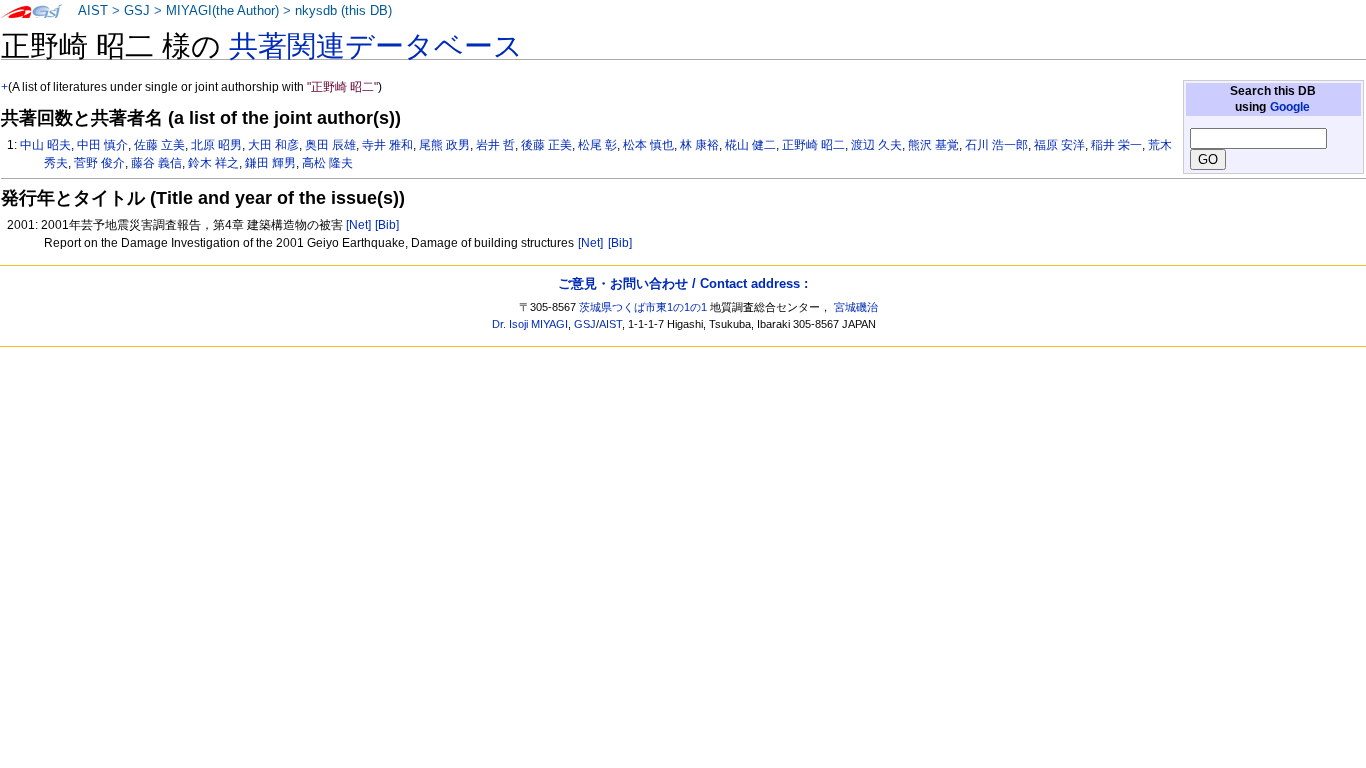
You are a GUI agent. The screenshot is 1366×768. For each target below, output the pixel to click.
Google (1290, 107)
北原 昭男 (216, 145)
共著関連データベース (376, 46)
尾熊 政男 (444, 145)
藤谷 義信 (156, 163)
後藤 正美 (546, 145)
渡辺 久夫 (876, 145)
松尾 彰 (597, 145)
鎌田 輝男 (270, 163)
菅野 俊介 (99, 163)
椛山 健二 (750, 145)
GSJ (137, 11)
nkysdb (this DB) (343, 11)
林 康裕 (699, 145)
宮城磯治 (856, 307)
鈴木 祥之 (213, 163)
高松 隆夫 (327, 163)
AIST (93, 11)
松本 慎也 (648, 145)
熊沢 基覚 (933, 145)
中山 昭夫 (45, 145)
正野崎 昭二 (813, 145)
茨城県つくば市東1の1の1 (643, 307)
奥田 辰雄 (330, 145)
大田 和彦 (273, 145)
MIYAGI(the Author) (222, 11)
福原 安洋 (1059, 145)
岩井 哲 (495, 145)
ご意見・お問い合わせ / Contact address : (683, 283)
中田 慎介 (102, 145)
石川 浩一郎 (996, 145)
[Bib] (387, 225)
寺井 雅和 (387, 145)
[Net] (358, 225)
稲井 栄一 (1116, 145)
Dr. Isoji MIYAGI (530, 324)
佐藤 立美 (159, 145)
